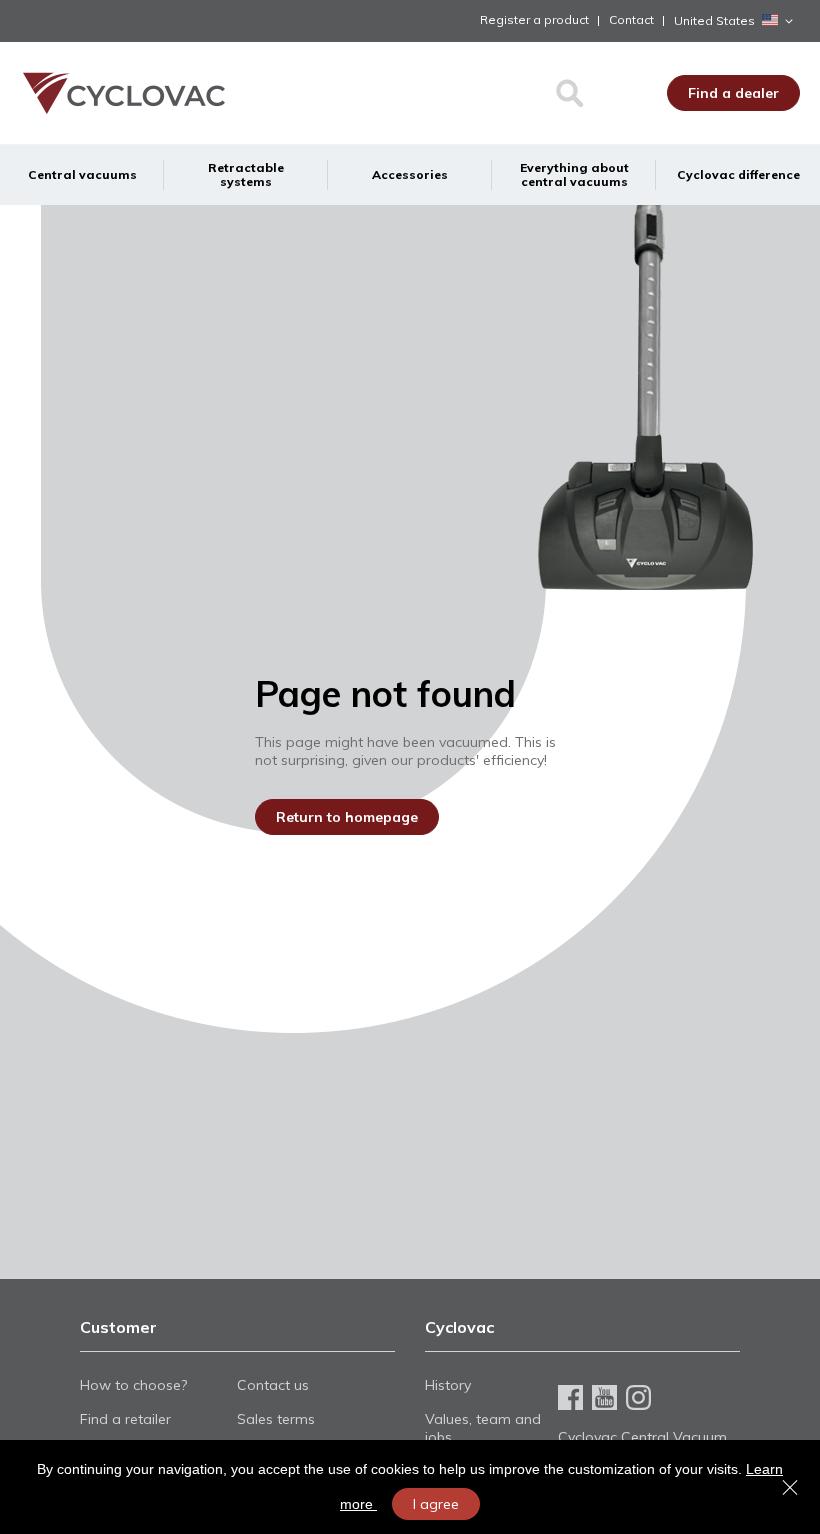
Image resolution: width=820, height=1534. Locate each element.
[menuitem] (82, 175)
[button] (737, 21)
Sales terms (276, 1419)
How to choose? (133, 1385)
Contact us (273, 1385)
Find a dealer (733, 93)
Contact (631, 19)
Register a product (534, 19)
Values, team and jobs (483, 1428)
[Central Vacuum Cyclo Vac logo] (109, 93)
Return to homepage (347, 817)
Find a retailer (125, 1419)
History (448, 1385)
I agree (436, 1504)
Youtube (604, 1397)
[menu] (410, 175)
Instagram (638, 1397)
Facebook (570, 1397)
